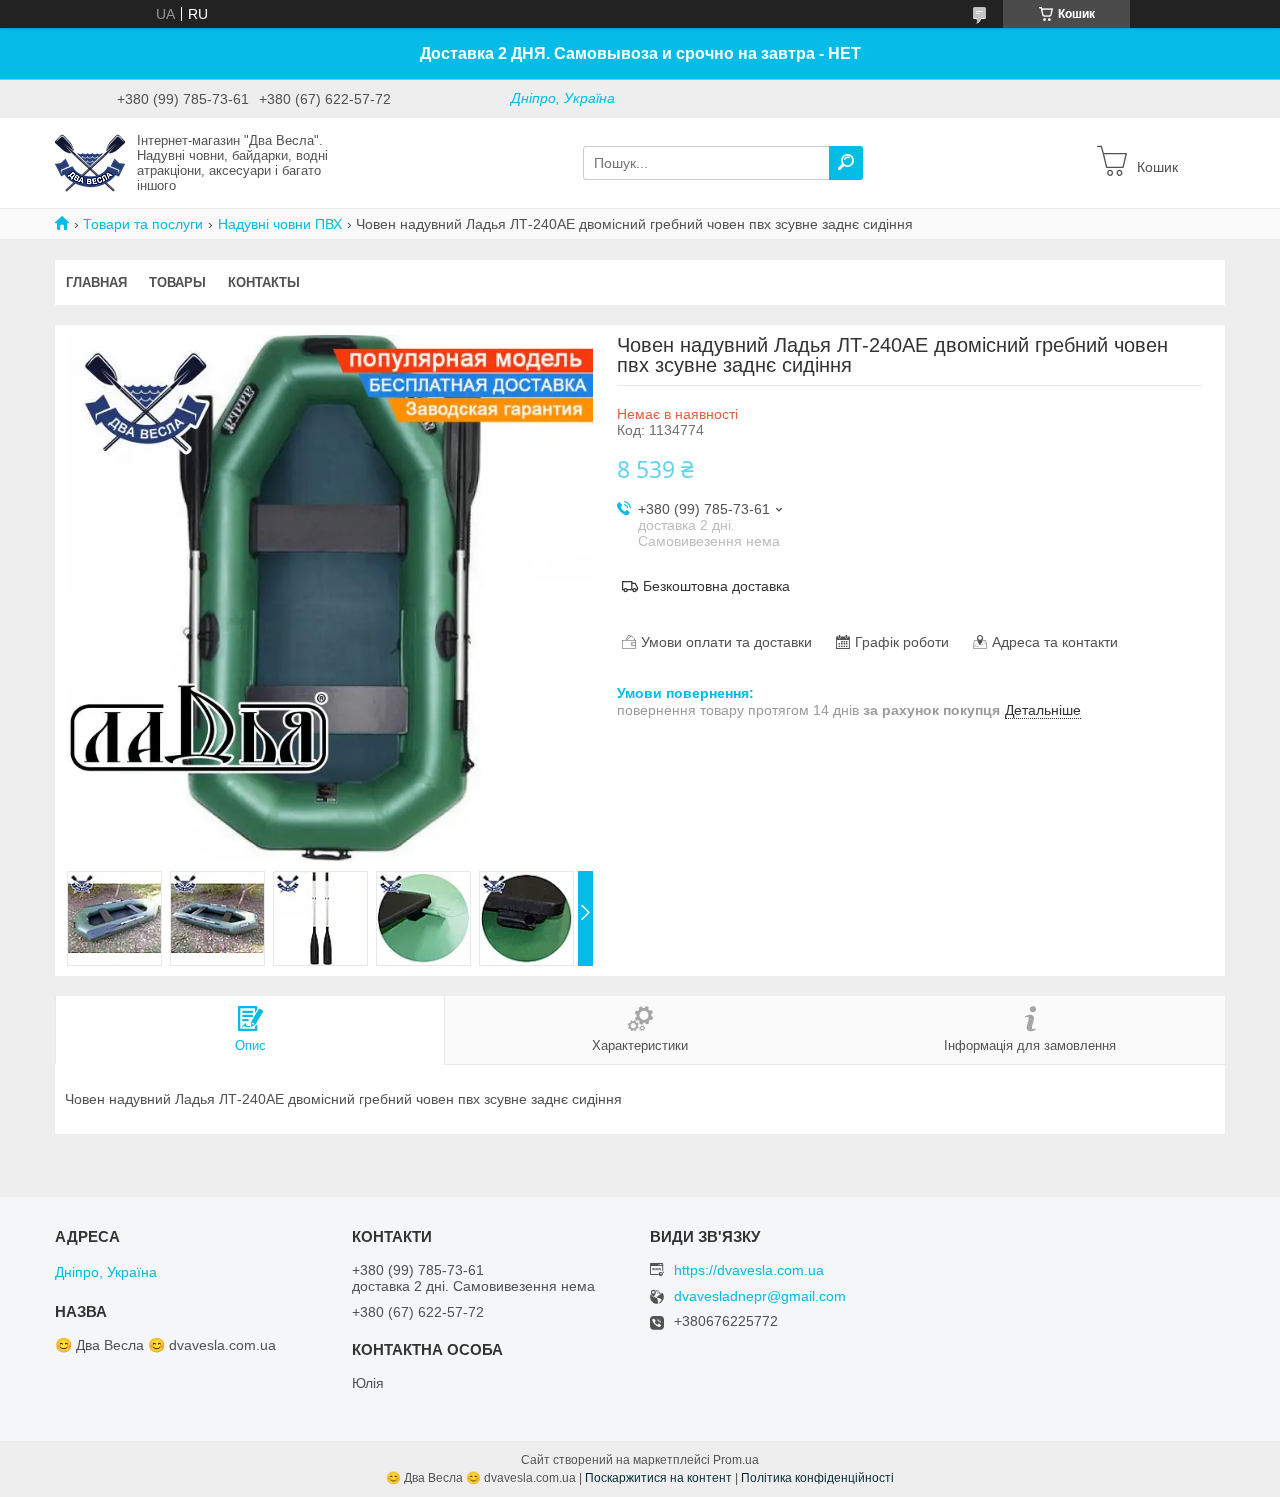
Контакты (264, 282)
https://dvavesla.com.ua (749, 1270)
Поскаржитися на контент (658, 1478)
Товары (177, 282)
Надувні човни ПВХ (280, 224)
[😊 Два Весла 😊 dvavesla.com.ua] (90, 162)
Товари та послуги (143, 224)
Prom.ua (736, 1460)
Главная (96, 282)
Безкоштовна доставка (716, 586)
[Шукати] (846, 163)
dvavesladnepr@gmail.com (760, 1296)
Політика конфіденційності (817, 1478)
